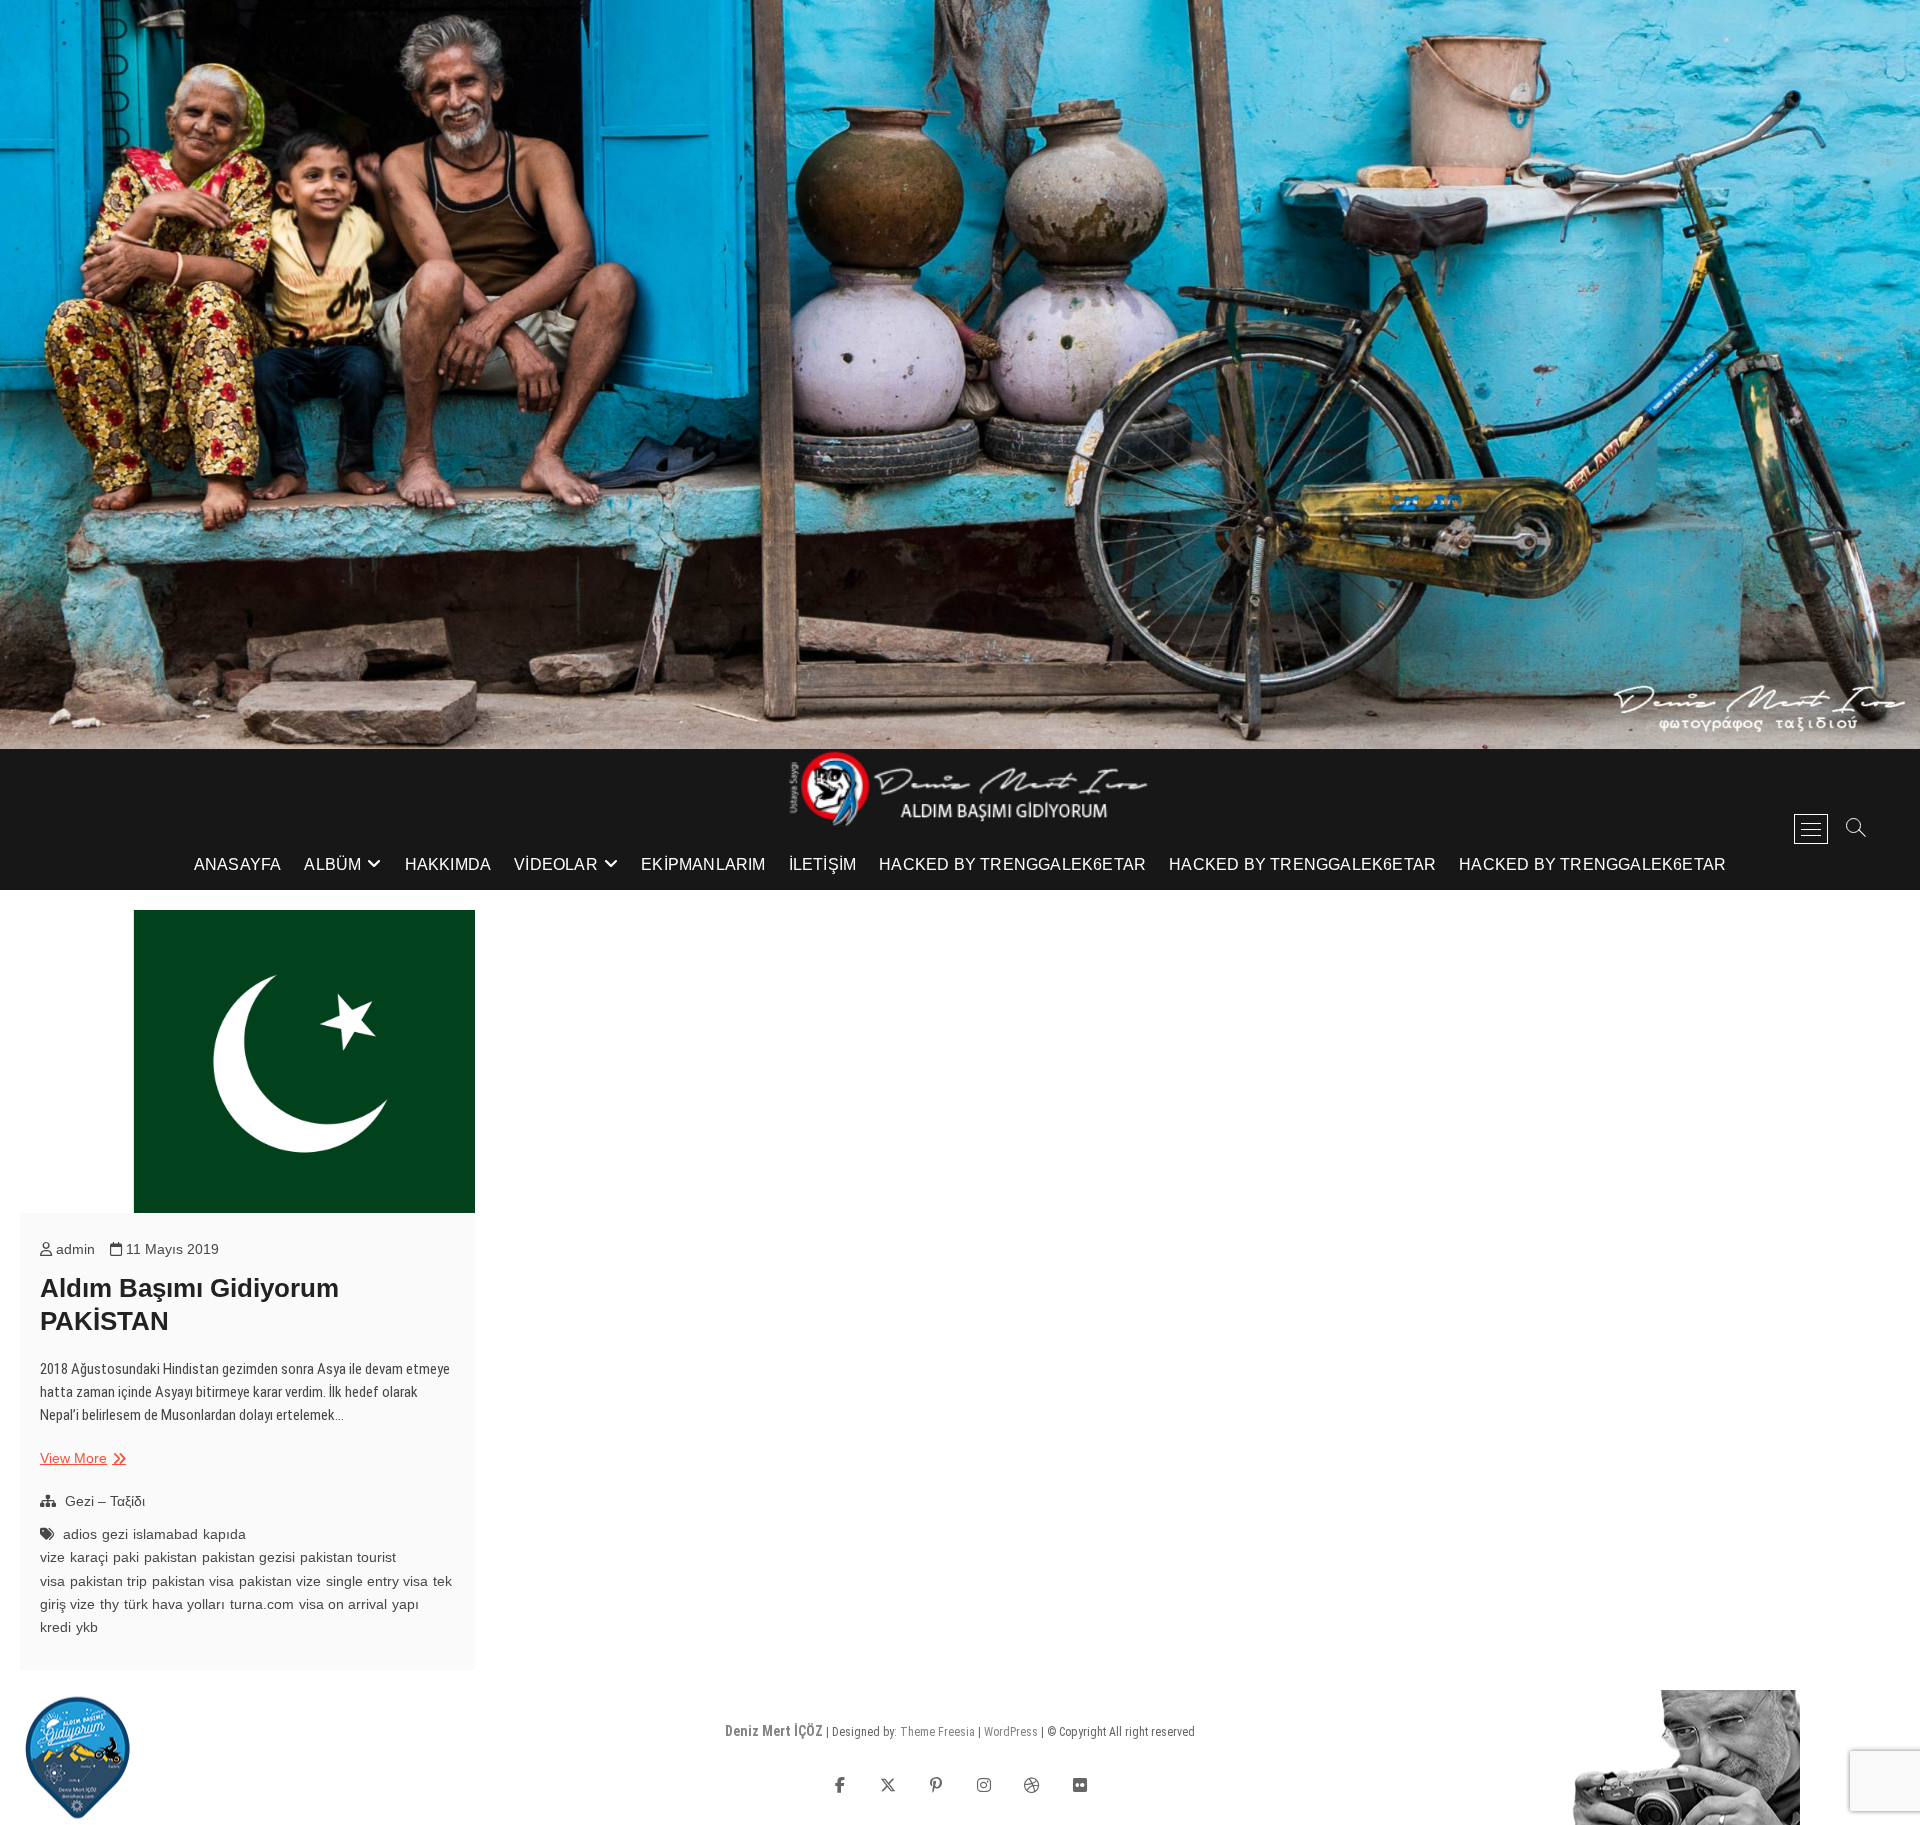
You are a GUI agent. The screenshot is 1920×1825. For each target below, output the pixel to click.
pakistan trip (108, 1581)
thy (109, 1604)
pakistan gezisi (248, 1557)
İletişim (823, 864)
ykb (87, 1627)
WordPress (1011, 1732)
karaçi (89, 1557)
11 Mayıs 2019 (170, 1249)
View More (80, 1459)
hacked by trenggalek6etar (1012, 864)
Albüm (332, 864)
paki (126, 1557)
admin (73, 1249)
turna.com (262, 1604)
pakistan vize (280, 1581)
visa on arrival (343, 1604)
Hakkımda (448, 864)
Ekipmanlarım (703, 864)
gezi (115, 1534)
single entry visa (377, 1581)
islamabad (165, 1534)
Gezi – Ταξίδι (105, 1501)
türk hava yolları (174, 1604)
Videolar (556, 864)
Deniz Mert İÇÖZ (774, 1731)
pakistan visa (193, 1581)
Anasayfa (238, 864)
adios (80, 1534)
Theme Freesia (937, 1732)
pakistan (170, 1557)
